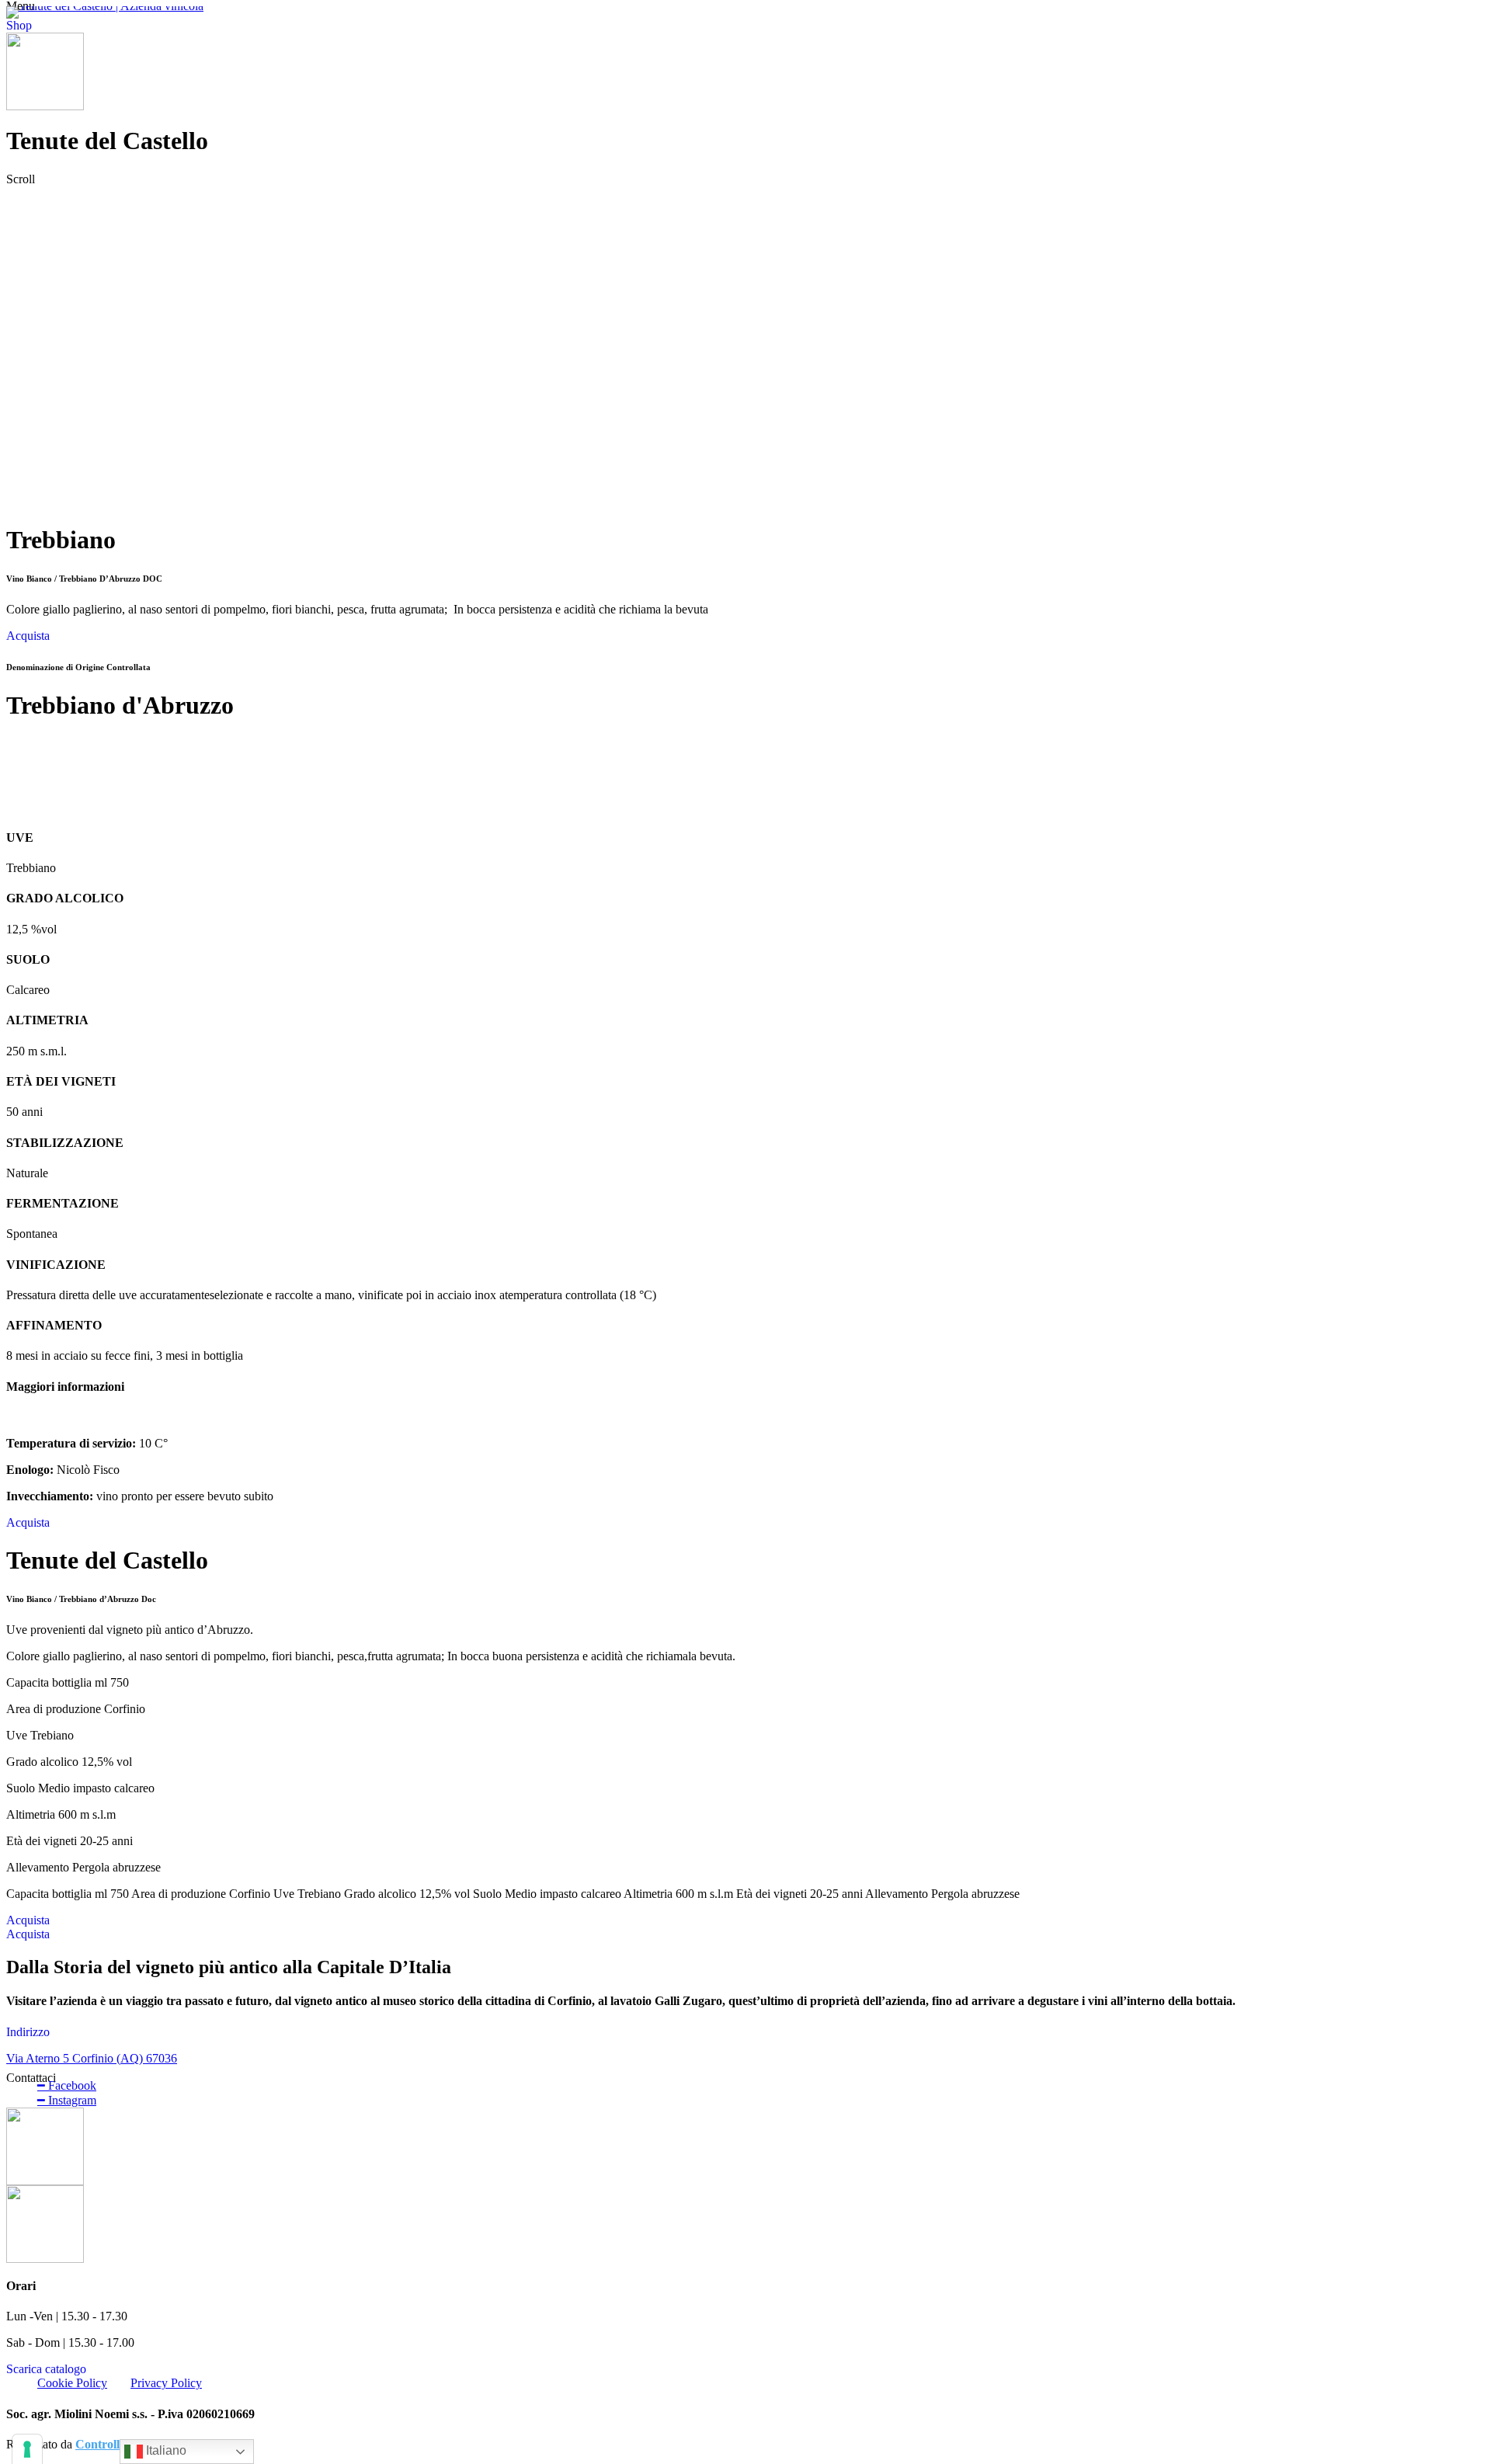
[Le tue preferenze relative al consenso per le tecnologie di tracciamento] (27, 2449)
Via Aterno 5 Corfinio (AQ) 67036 (92, 2058)
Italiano (165, 2450)
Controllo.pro (111, 2444)
